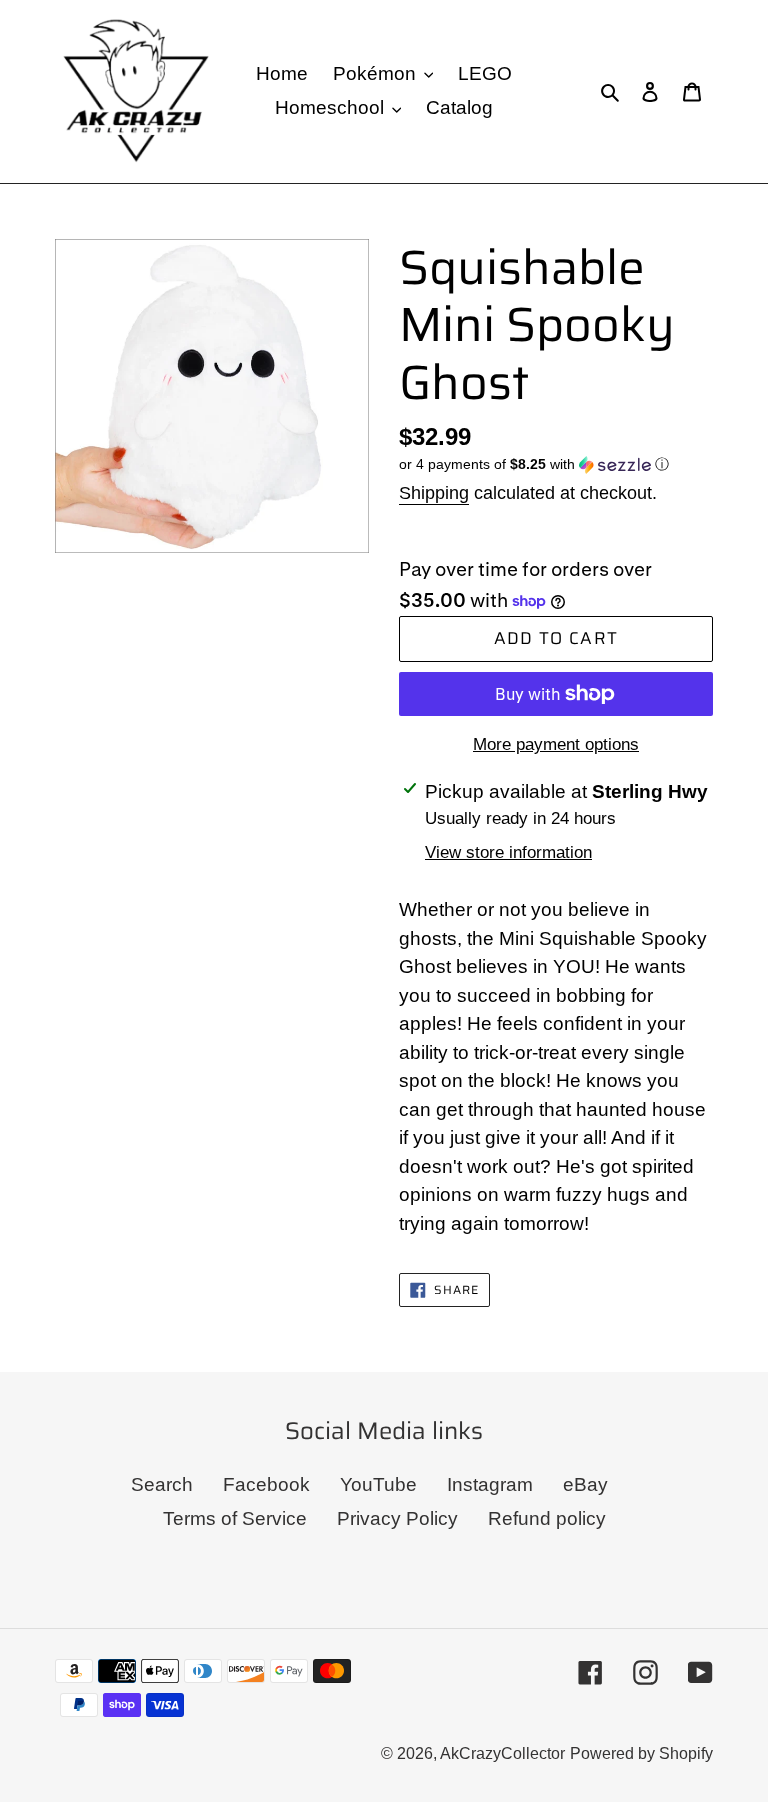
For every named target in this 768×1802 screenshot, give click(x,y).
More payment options (556, 744)
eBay (585, 1484)
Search (162, 1484)
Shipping (434, 493)
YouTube (378, 1484)
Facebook (266, 1484)
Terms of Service (235, 1518)
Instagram (490, 1484)
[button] (534, 464)
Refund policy (547, 1518)
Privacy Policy (397, 1518)
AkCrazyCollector (502, 1753)
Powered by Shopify (641, 1753)
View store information (508, 852)
